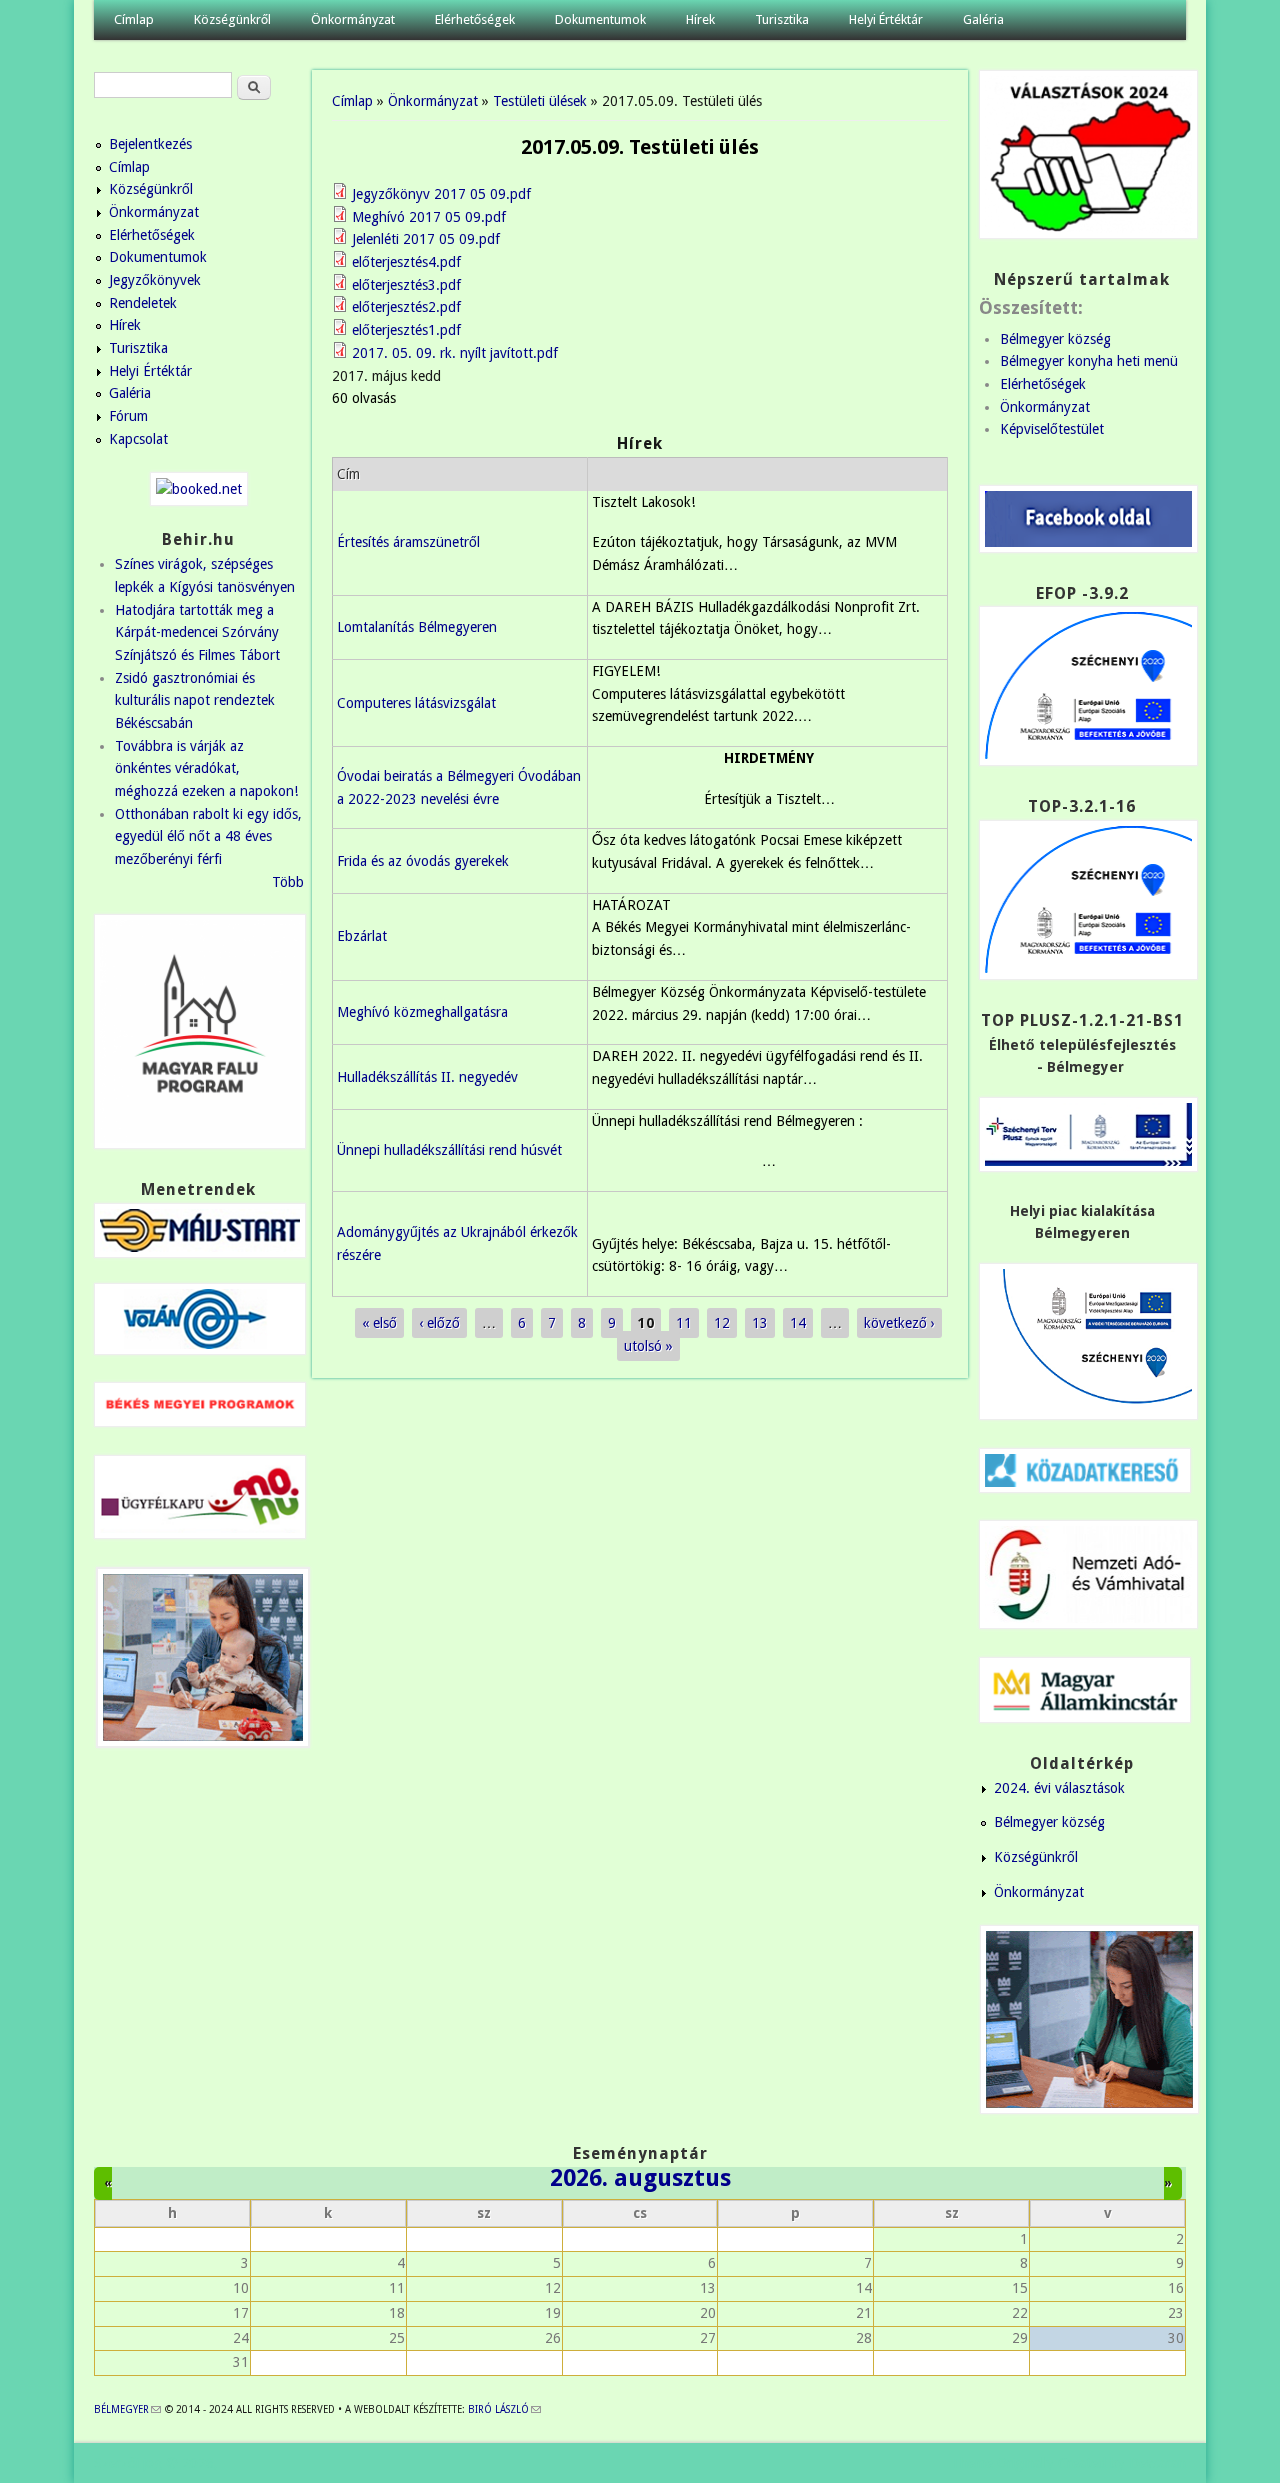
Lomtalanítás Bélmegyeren (417, 627)
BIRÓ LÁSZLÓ (504, 2409)
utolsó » (648, 1346)
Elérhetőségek (475, 19)
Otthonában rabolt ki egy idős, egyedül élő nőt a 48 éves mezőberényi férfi (208, 836)
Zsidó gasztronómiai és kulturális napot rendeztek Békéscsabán (195, 700)
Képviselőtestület (1052, 429)
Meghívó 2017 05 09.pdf (429, 217)
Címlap (134, 19)
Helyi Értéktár (886, 19)
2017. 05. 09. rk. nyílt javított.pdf (455, 353)
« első (379, 1323)
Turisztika (782, 19)
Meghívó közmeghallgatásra (422, 1012)
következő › (899, 1323)
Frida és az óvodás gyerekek (423, 861)
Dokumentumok (600, 19)
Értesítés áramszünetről (408, 542)
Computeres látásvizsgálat (416, 703)
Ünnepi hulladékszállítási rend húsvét (449, 1150)
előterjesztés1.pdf (406, 330)
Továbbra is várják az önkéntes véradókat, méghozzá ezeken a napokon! (206, 768)
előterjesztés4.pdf (406, 262)
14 (798, 1323)
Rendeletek (143, 303)
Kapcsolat (138, 439)
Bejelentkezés (150, 144)
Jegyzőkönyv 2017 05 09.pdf (441, 194)
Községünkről (232, 19)
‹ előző (439, 1323)
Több (288, 882)
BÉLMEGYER (127, 2409)
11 (684, 1323)
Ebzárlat (362, 936)
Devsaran (1157, 2463)
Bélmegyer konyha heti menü (1089, 361)
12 (722, 1323)
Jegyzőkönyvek (155, 280)
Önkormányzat (353, 19)
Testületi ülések (540, 101)
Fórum (128, 416)
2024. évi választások (1059, 1788)
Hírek (700, 19)
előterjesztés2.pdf (406, 307)
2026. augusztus (640, 2178)
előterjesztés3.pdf (406, 285)
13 (760, 1323)
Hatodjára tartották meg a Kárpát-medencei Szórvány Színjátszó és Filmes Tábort (197, 632)
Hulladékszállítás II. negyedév (427, 1077)
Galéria (983, 19)
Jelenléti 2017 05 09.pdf (426, 239)
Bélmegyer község (1055, 339)
